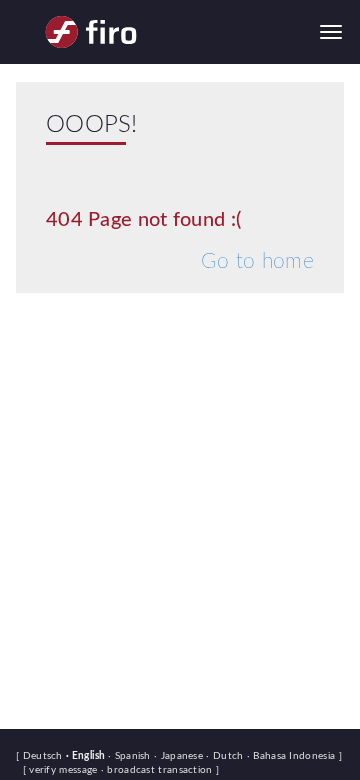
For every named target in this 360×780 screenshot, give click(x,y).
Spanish (131, 756)
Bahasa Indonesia (293, 756)
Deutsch (44, 756)
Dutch (226, 756)
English (87, 756)
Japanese (180, 756)
